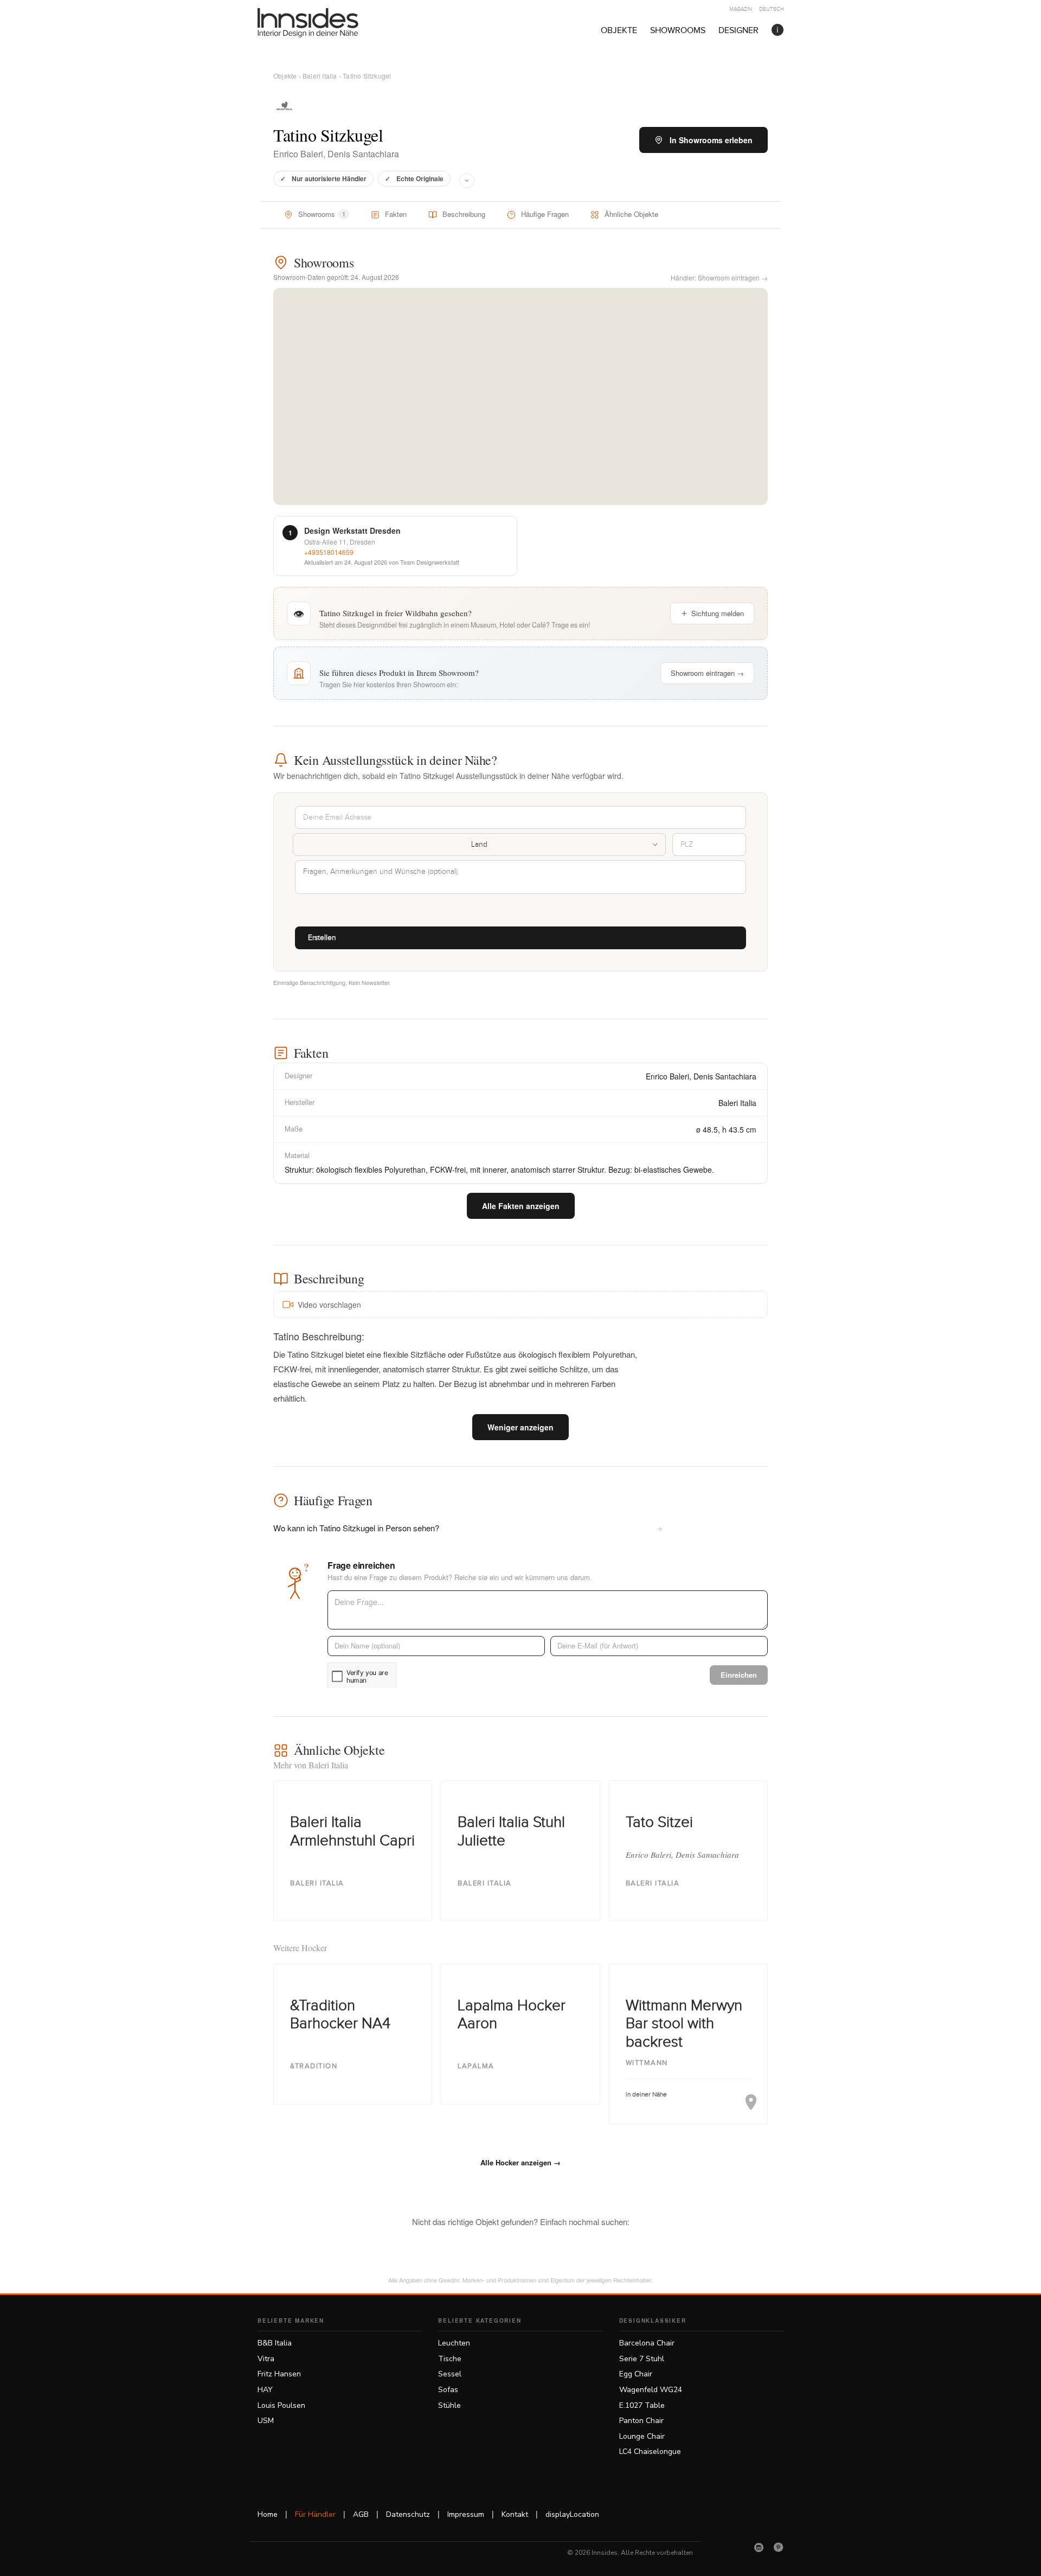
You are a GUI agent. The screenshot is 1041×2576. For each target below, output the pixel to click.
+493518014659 (329, 552)
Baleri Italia (320, 76)
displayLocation (572, 2514)
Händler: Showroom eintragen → (719, 277)
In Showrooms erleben (711, 140)
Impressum (466, 2514)
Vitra (266, 2359)
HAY (265, 2390)
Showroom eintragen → (707, 673)
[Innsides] (325, 23)
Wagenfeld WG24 (651, 2390)
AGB (361, 2514)
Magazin (741, 9)
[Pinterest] (779, 2547)
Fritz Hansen (279, 2374)
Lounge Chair (642, 2436)
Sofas (448, 2390)
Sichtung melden (718, 613)
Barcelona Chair (647, 2343)
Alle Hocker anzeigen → (520, 2162)
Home (268, 2514)
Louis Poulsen (281, 2405)
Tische (450, 2359)
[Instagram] (759, 2547)
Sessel (450, 2374)
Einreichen (739, 1675)
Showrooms (678, 31)
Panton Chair (641, 2421)
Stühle (449, 2405)
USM (266, 2421)
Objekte (619, 31)
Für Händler (315, 2514)
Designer (738, 31)
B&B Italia (275, 2343)
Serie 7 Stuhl (642, 2359)
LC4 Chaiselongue (650, 2452)
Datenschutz (408, 2514)
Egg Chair (636, 2374)
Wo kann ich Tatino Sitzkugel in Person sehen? (468, 1527)
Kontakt (515, 2514)
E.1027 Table (642, 2405)
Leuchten (454, 2343)
